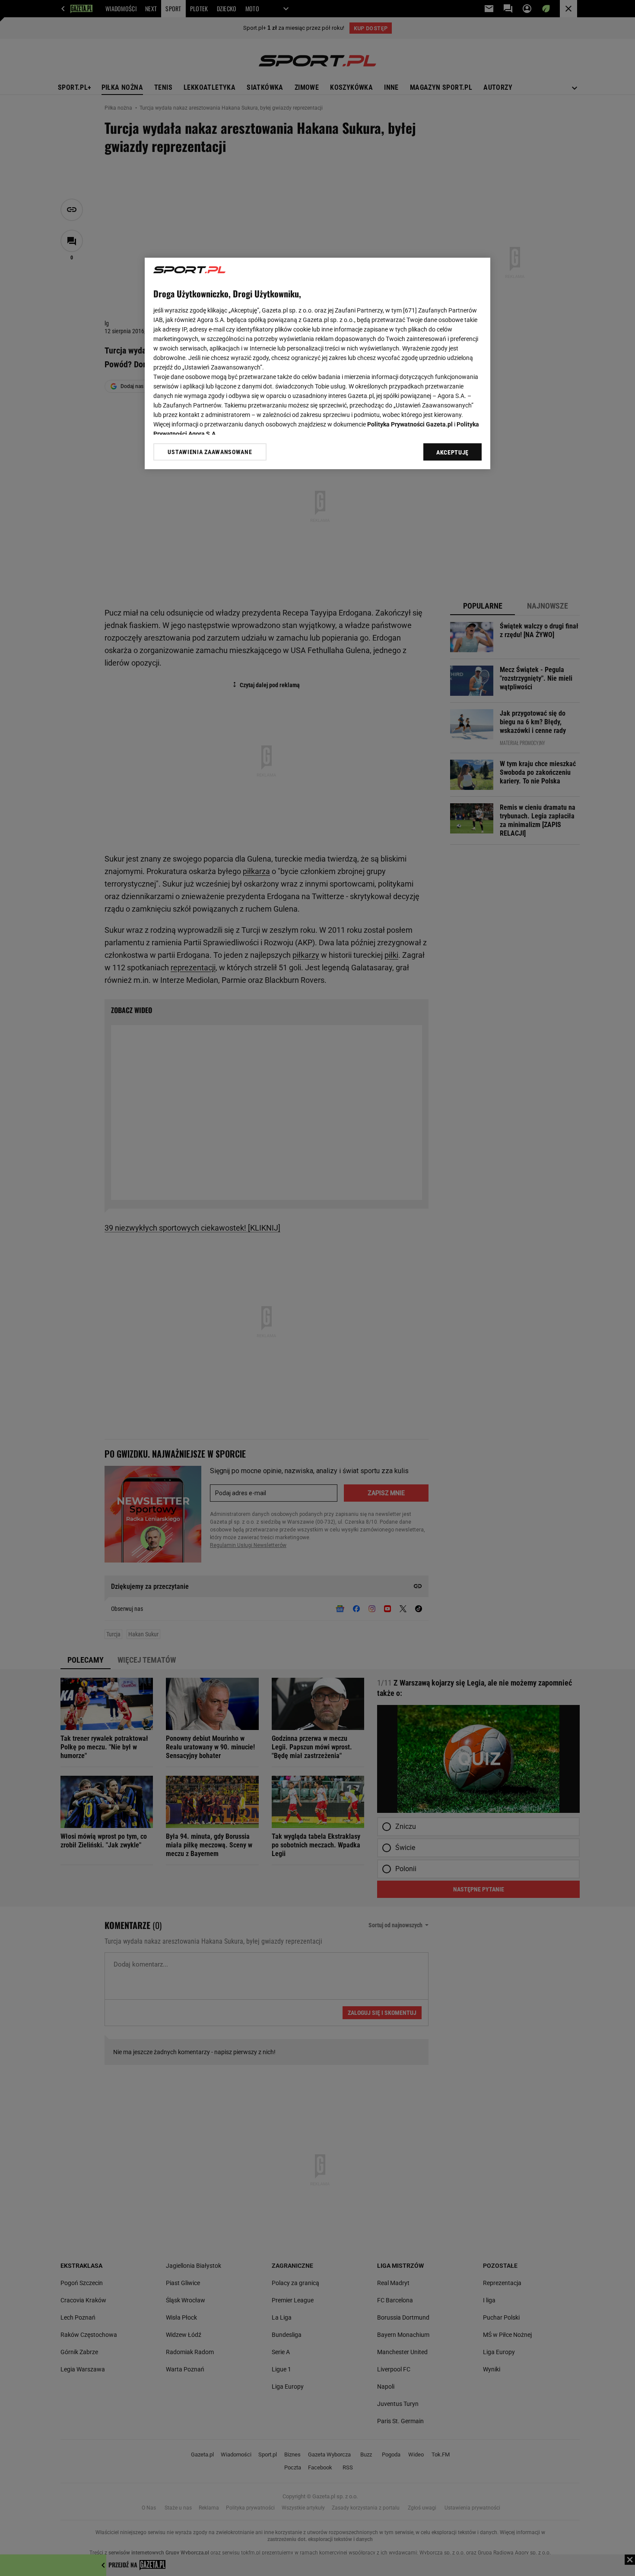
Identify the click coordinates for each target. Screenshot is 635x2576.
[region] (317, 363)
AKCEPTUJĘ (452, 452)
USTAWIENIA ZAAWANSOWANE (210, 452)
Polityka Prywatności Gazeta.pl (410, 424)
